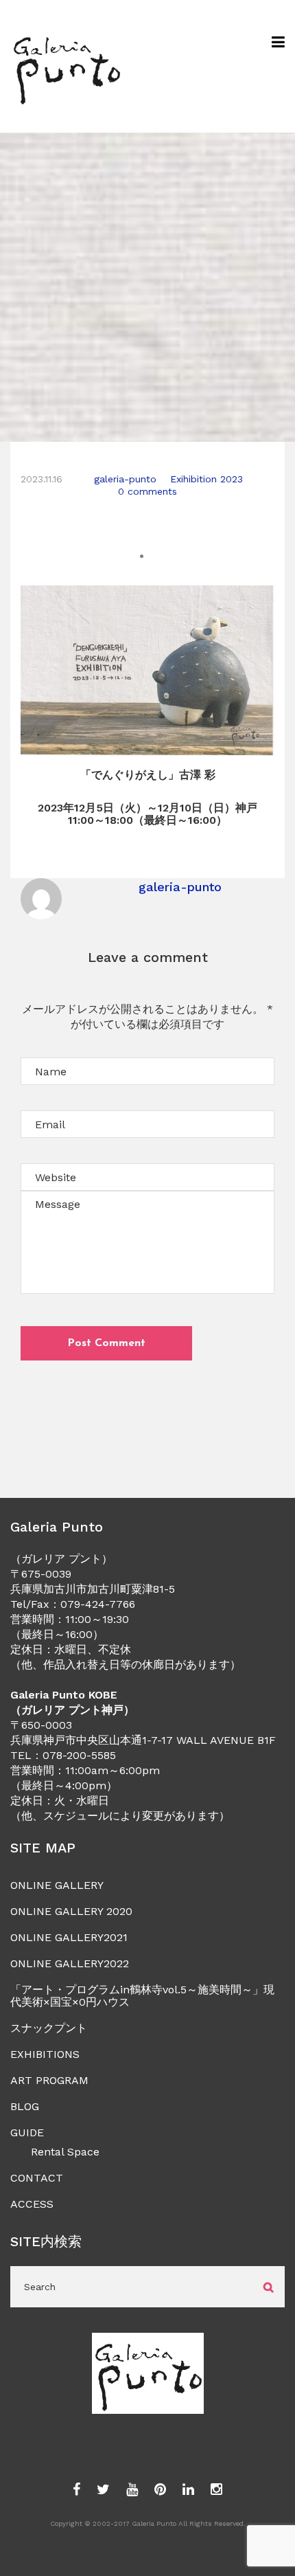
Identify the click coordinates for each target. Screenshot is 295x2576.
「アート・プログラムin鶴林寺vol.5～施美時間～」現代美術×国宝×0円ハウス (142, 1996)
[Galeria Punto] (66, 66)
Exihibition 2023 (206, 479)
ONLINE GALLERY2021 (69, 1937)
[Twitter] (103, 2490)
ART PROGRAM (49, 2080)
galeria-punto (125, 479)
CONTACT (37, 2178)
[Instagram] (216, 2490)
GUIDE (27, 2132)
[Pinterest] (160, 2490)
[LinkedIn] (188, 2490)
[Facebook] (76, 2490)
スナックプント (49, 2028)
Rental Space (65, 2152)
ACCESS (32, 2204)
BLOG (25, 2106)
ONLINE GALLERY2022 (70, 1963)
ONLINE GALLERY (57, 1885)
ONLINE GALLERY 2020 (71, 1911)
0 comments (147, 491)
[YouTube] (132, 2490)
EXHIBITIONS (45, 2054)
